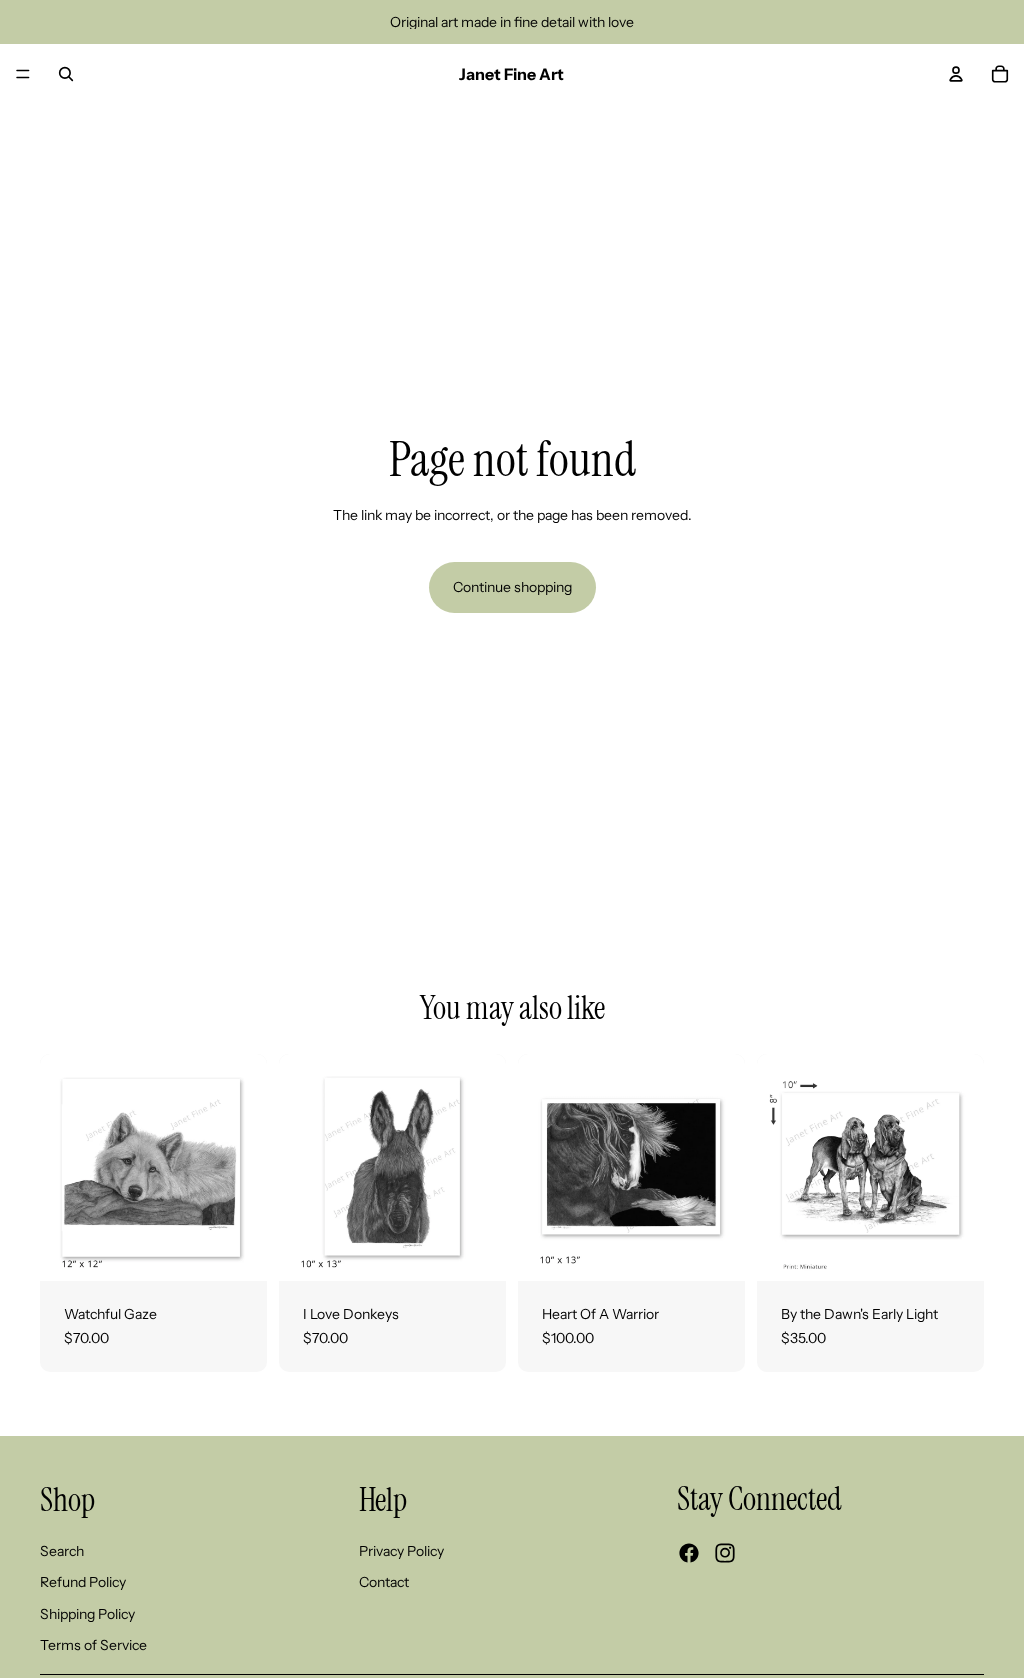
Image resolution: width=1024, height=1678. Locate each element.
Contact (384, 1583)
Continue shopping (512, 587)
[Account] (956, 74)
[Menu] (23, 74)
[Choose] (236, 1250)
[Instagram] (725, 1554)
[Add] (953, 1250)
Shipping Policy (87, 1614)
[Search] (66, 74)
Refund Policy (83, 1583)
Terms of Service (93, 1646)
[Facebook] (689, 1554)
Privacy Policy (401, 1551)
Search (62, 1551)
